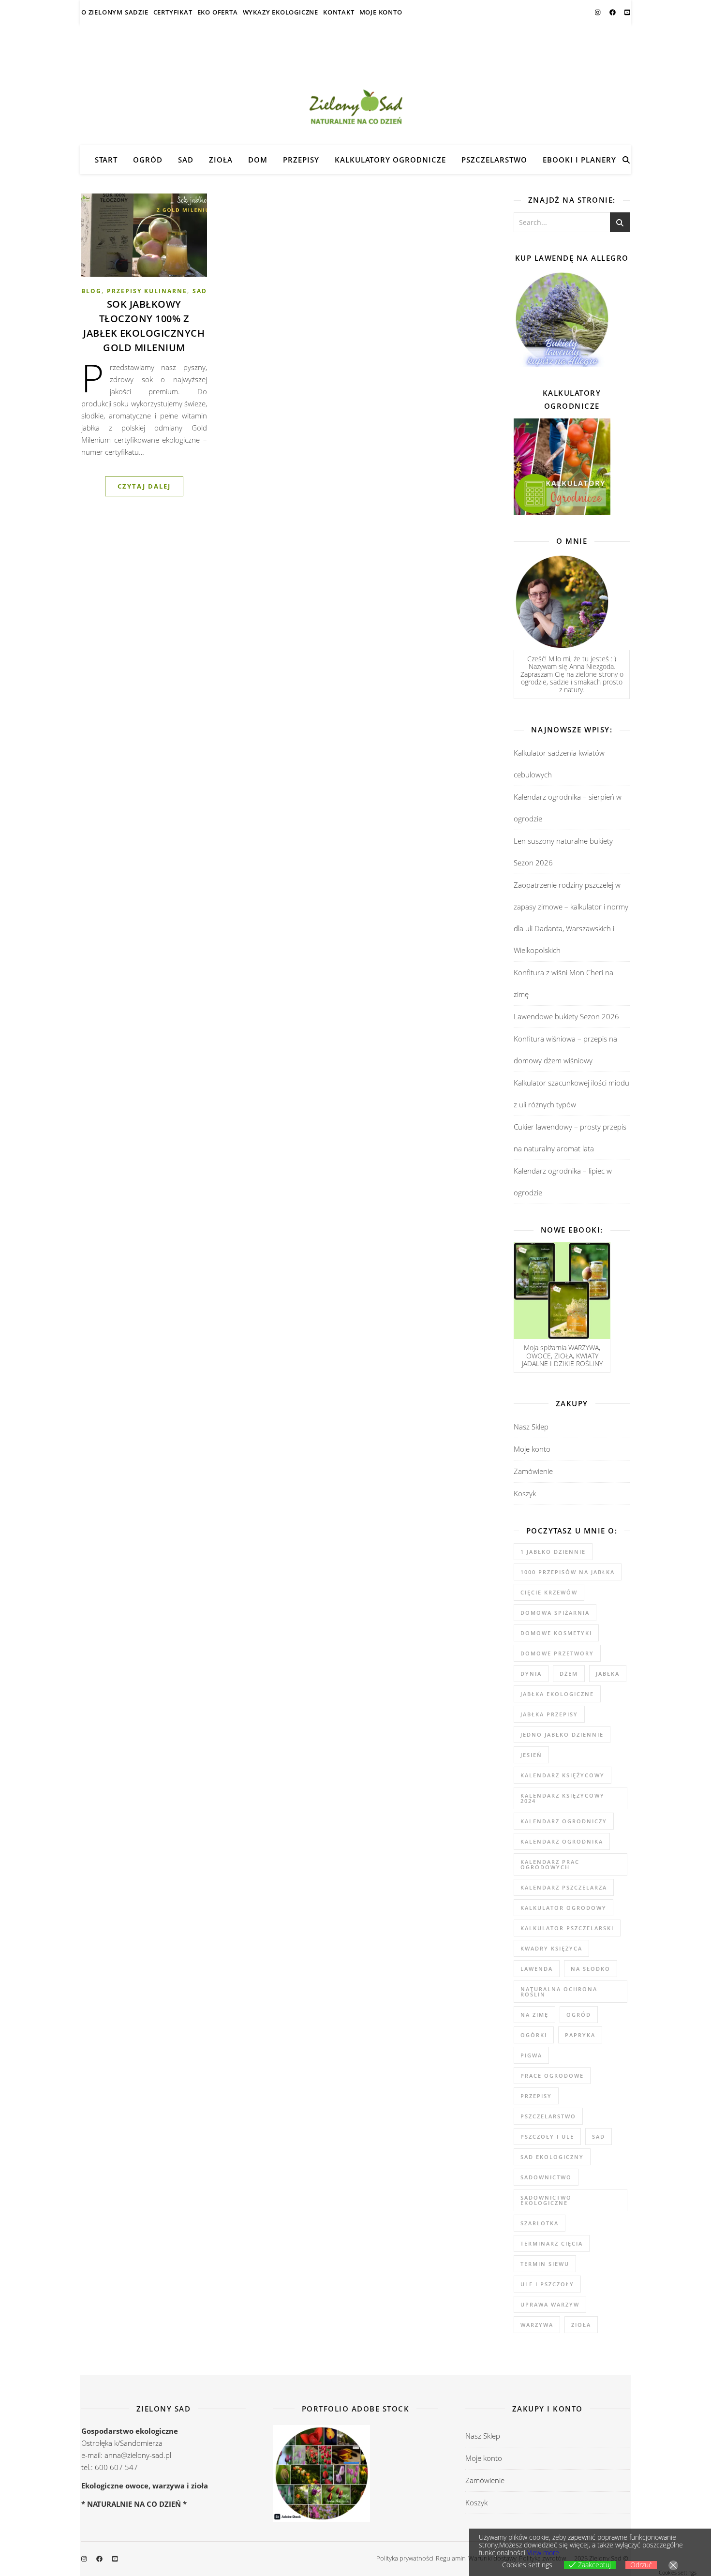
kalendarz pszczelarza (564, 1887)
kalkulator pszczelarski (567, 1928)
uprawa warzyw (550, 2304)
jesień (531, 1755)
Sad (186, 160)
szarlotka (540, 2223)
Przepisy (301, 160)
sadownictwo (546, 2177)
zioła (581, 2325)
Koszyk (525, 1493)
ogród (579, 2015)
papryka (580, 2035)
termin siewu (545, 2264)
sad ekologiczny (552, 2157)
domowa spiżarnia (555, 1613)
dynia (531, 1674)
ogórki (534, 2035)
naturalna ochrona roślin (559, 1992)
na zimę (534, 2015)
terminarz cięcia (552, 2243)
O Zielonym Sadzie (115, 12)
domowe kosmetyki (556, 1633)
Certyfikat (173, 12)
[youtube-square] (627, 12)
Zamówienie (533, 1471)
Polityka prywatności (405, 2558)
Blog (91, 291)
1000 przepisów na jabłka (568, 1572)
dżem (569, 1674)
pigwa (531, 2055)
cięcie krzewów (549, 1592)
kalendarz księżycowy (563, 1775)
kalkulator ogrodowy (563, 1908)
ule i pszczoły (547, 2284)
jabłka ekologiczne (557, 1694)
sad (599, 2137)
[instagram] (598, 12)
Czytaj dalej (144, 486)
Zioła (221, 160)
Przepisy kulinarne (147, 291)
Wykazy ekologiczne (281, 12)
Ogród (148, 160)
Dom (258, 160)
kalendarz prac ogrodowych (550, 1864)
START (106, 160)
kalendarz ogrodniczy (564, 1821)
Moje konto (381, 12)
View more (543, 2553)
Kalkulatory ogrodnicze (390, 160)
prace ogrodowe (552, 2076)
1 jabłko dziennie (553, 1552)
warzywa (537, 2325)
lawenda (537, 1969)
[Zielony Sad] (355, 85)
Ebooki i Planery (579, 160)
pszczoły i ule (547, 2137)
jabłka (608, 1674)
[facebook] (613, 12)
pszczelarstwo (548, 2116)
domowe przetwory (557, 1653)
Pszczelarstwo (494, 160)
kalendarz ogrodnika (562, 1841)
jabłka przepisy (549, 1714)
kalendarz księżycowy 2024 (563, 1798)
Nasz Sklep (531, 1427)
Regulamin (451, 2558)
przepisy (536, 2096)
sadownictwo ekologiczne (546, 2200)
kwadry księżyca (551, 1948)
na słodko (591, 1969)
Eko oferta (218, 12)
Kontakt (339, 12)
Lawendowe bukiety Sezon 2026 (566, 1016)
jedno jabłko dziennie (562, 1735)
